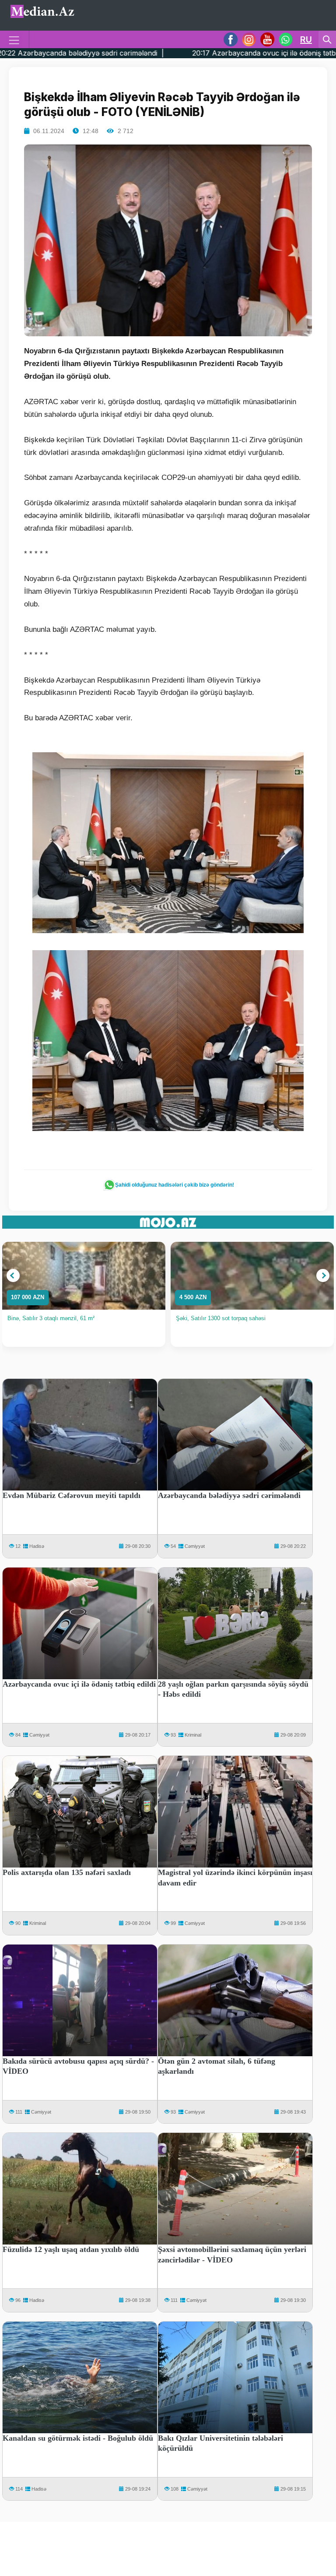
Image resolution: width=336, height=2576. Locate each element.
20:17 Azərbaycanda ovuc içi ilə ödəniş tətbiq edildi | (162, 53)
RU (306, 39)
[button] (13, 1276)
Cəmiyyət (195, 1546)
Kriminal (193, 1735)
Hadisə (37, 1546)
